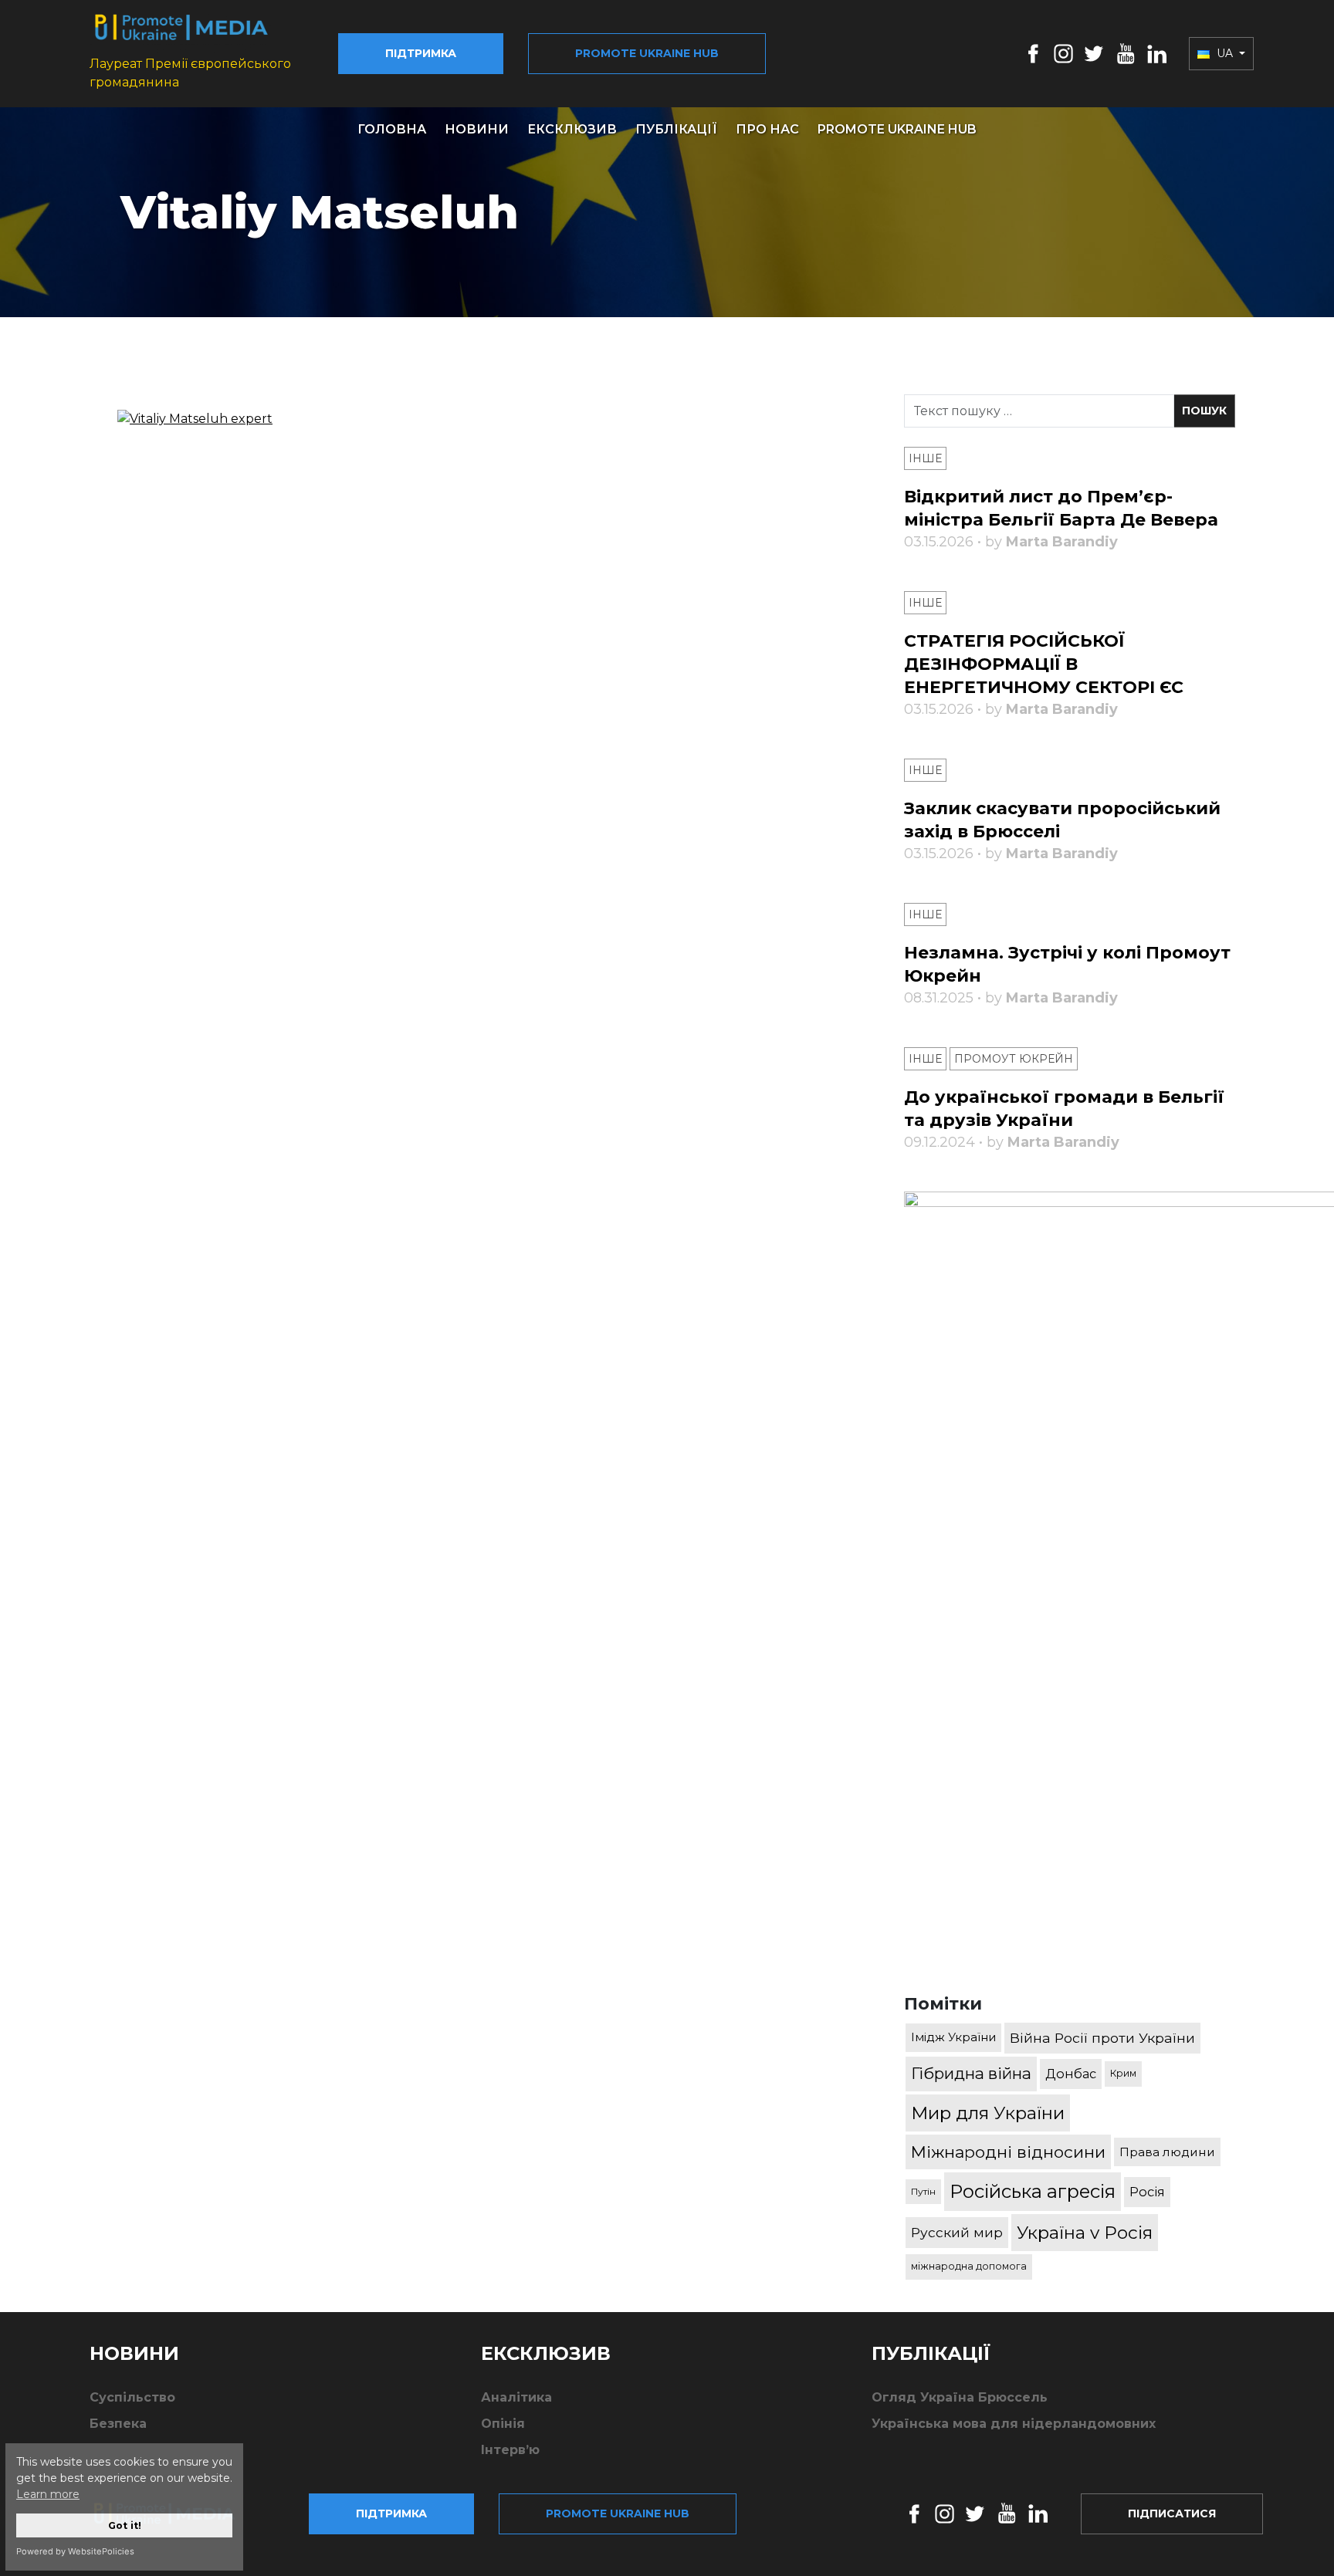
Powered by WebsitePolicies (75, 2551)
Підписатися (1172, 2513)
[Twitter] (1094, 53)
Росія (1147, 2192)
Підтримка (421, 53)
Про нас (767, 129)
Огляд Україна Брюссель (960, 2397)
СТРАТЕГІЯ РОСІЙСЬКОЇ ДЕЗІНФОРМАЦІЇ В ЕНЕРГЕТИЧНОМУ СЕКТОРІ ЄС (1044, 664)
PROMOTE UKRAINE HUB (897, 129)
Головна (392, 129)
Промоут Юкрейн (1014, 1059)
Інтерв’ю (510, 2450)
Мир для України (988, 2113)
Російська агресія (1033, 2191)
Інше (925, 458)
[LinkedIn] (1157, 53)
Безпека (118, 2424)
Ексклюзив (572, 129)
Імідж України (953, 2037)
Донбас (1071, 2074)
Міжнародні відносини (1008, 2152)
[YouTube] (1126, 53)
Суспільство (132, 2397)
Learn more (48, 2494)
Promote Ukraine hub (647, 53)
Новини (477, 129)
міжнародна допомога (969, 2266)
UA (1225, 53)
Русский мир (957, 2232)
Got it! (125, 2525)
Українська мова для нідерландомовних (1014, 2424)
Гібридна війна (971, 2073)
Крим (1123, 2073)
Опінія (503, 2424)
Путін (923, 2191)
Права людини (1167, 2152)
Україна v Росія (1085, 2233)
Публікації (676, 129)
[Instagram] (1063, 53)
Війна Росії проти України (1102, 2038)
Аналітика (516, 2397)
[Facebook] (1033, 53)
